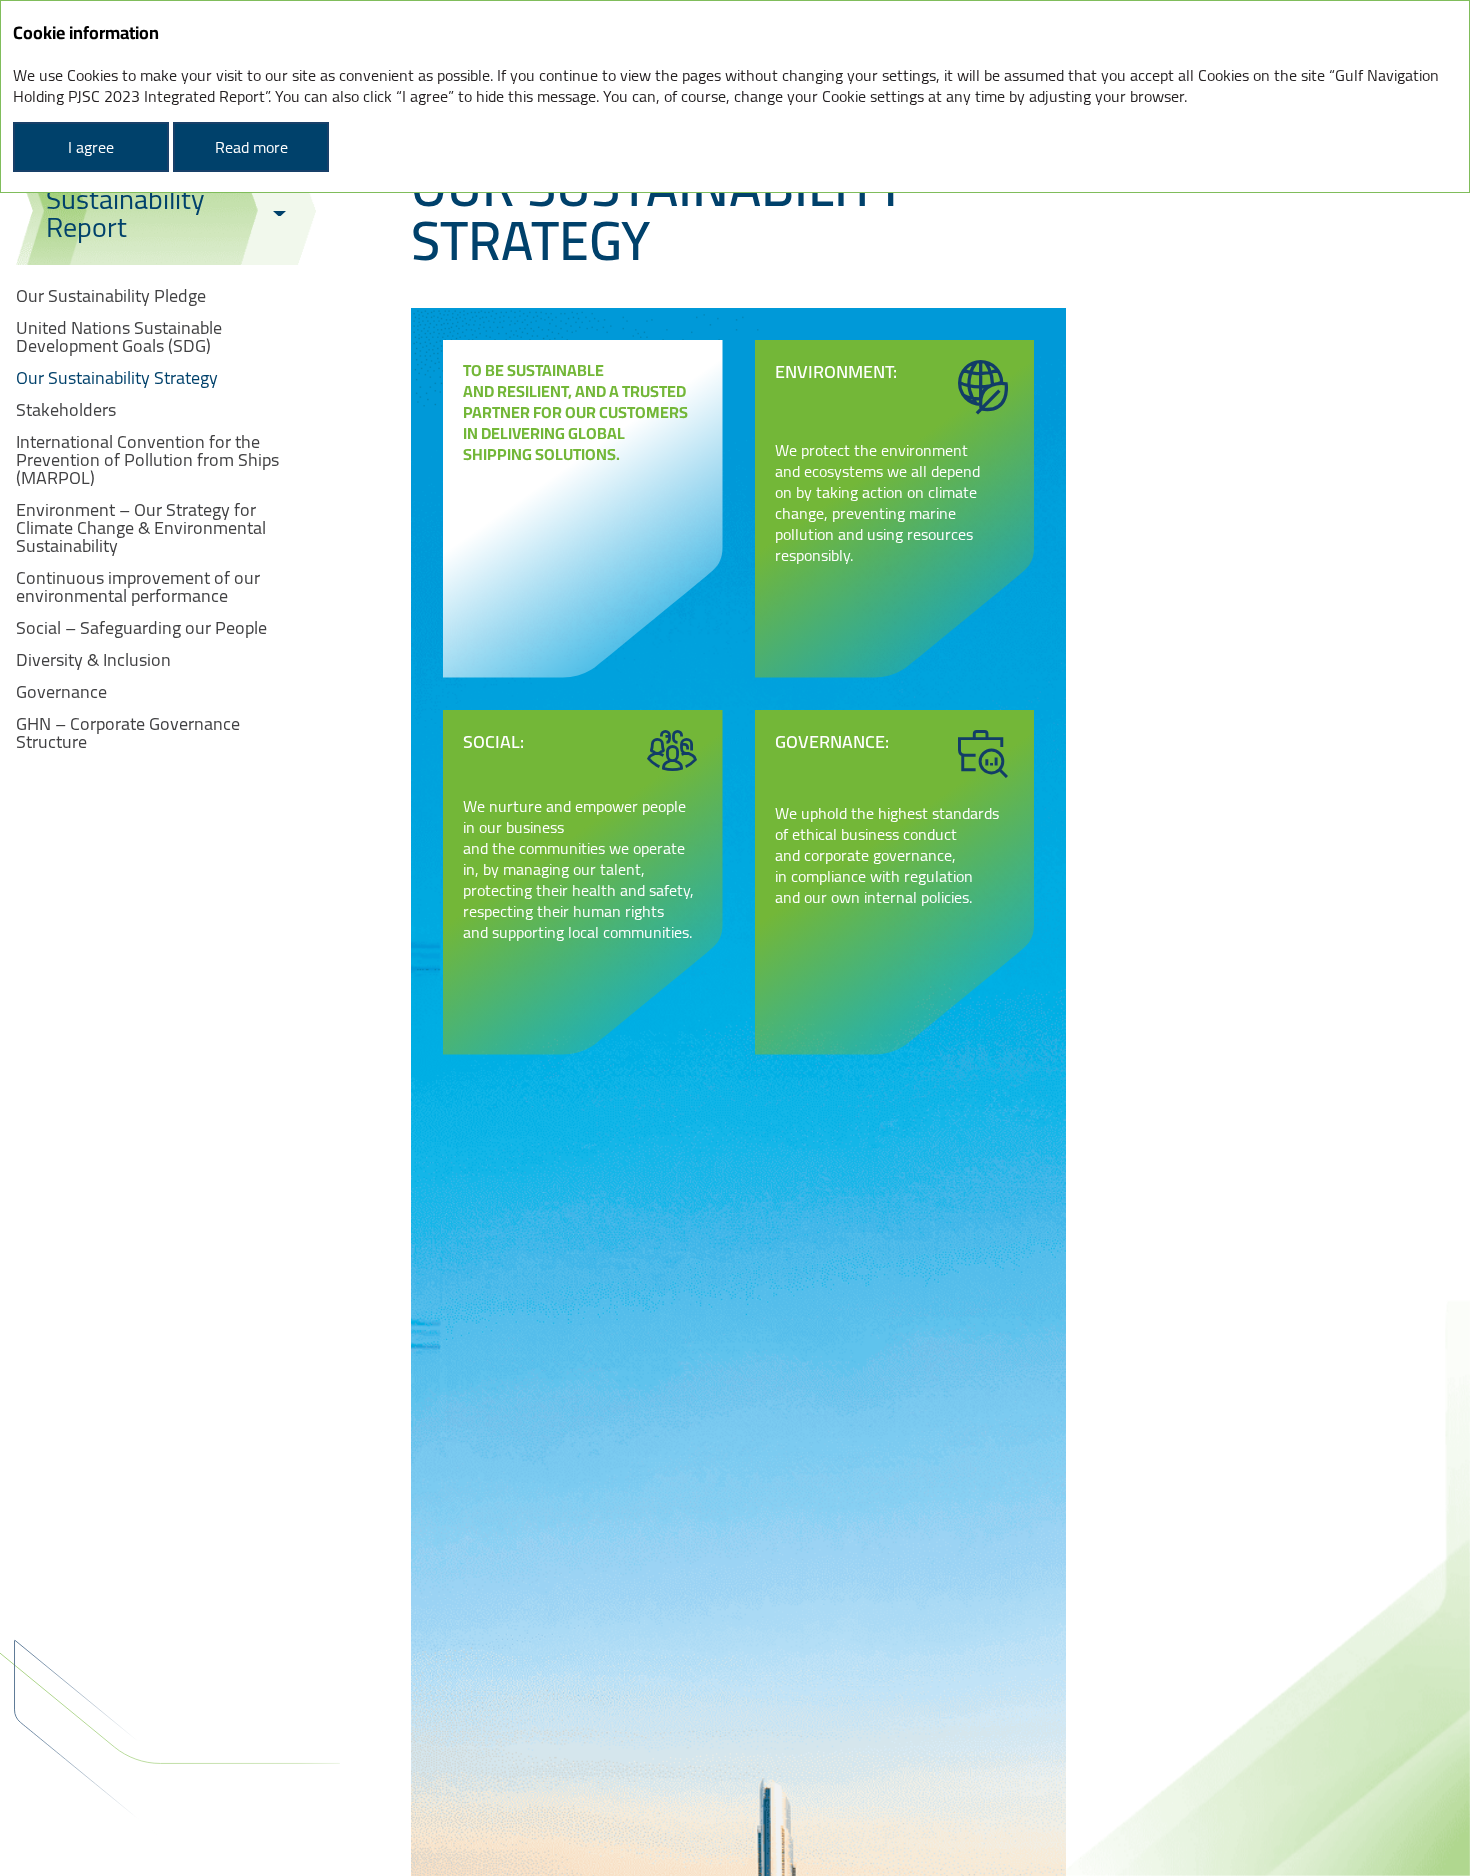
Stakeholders (66, 410)
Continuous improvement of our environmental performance (138, 587)
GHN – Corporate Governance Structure (128, 733)
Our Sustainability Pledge (111, 296)
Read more (251, 147)
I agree (91, 147)
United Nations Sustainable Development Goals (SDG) (119, 337)
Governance (61, 692)
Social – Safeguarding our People (141, 628)
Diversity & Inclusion (93, 660)
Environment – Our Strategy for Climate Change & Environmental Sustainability (141, 528)
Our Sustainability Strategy (117, 378)
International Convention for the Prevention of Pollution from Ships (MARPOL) (147, 460)
